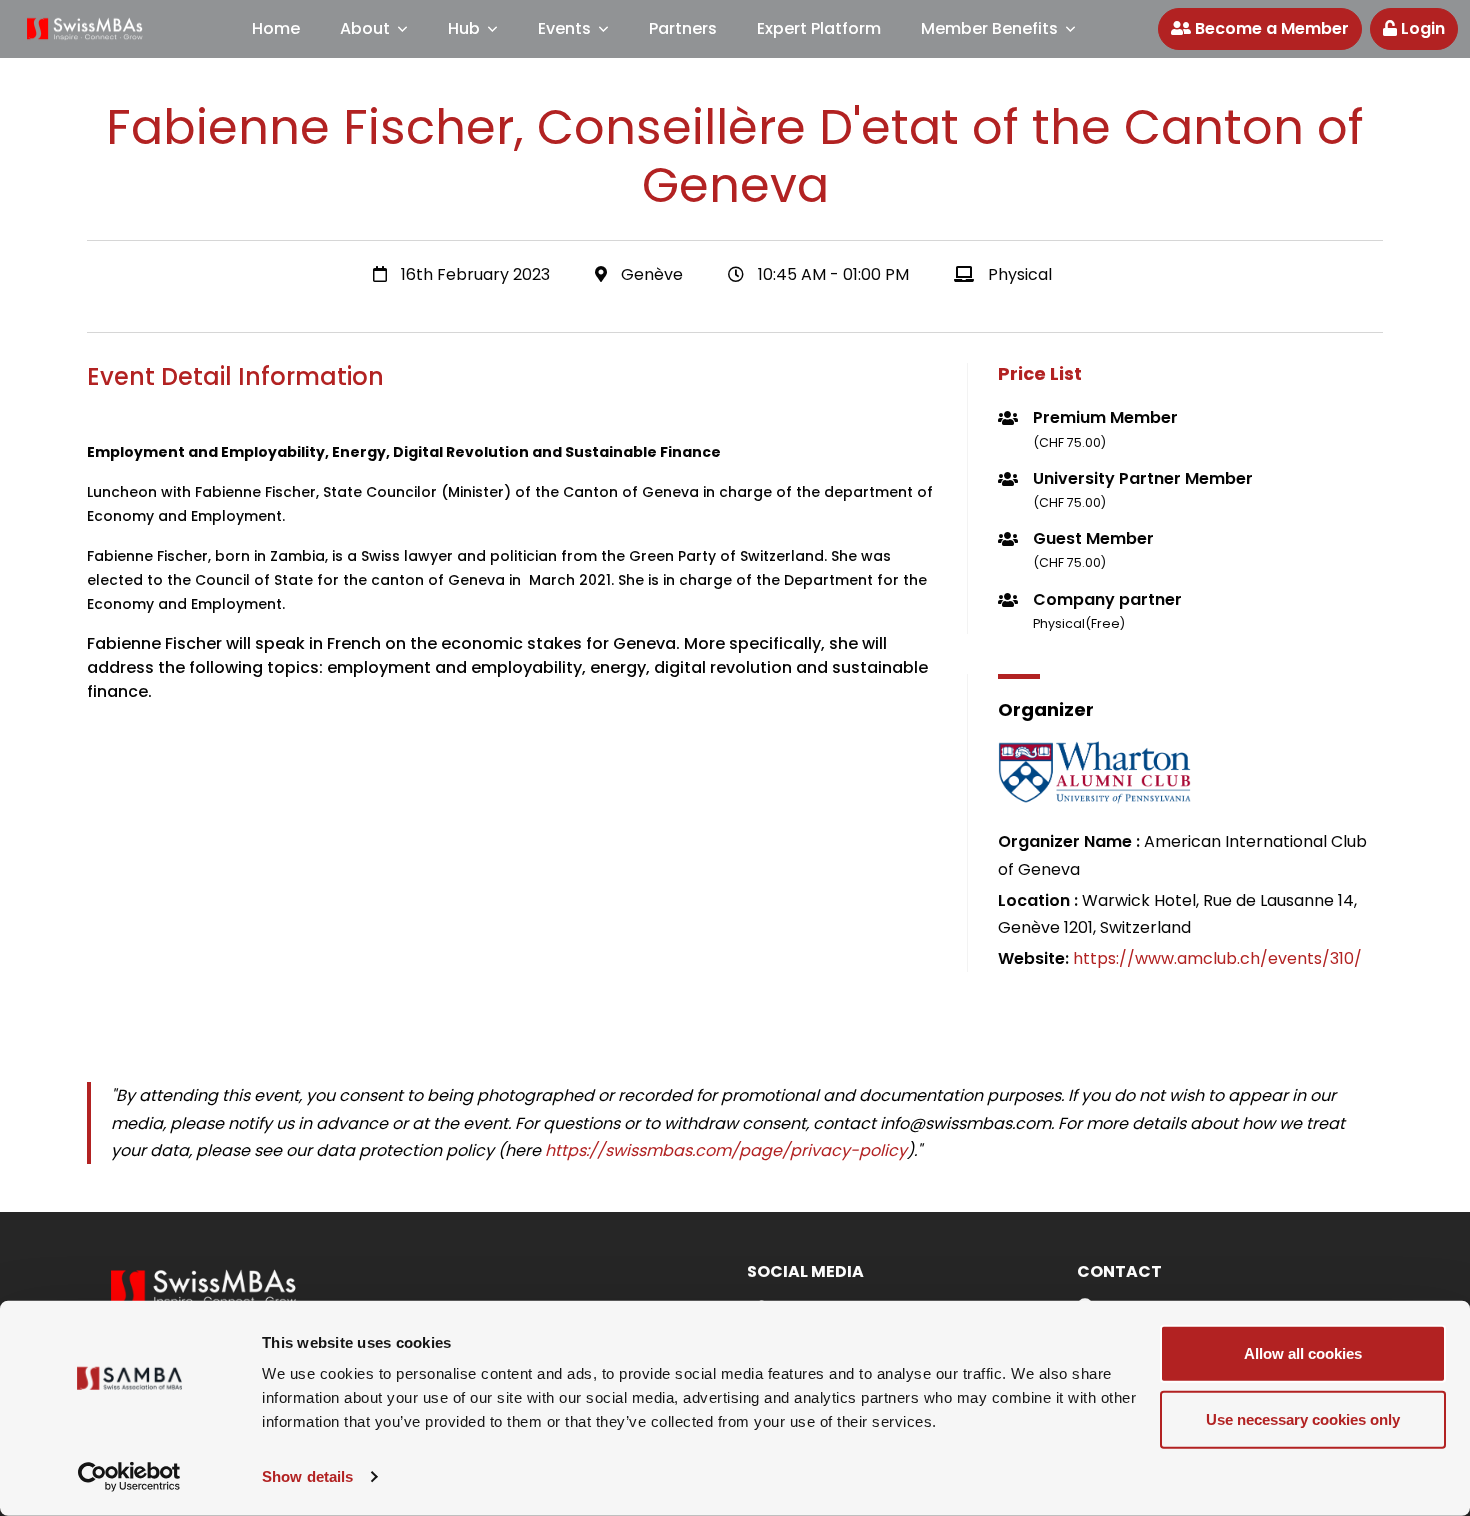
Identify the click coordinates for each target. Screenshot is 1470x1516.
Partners (683, 28)
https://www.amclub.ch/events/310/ (1217, 958)
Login (1421, 28)
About (365, 28)
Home (276, 28)
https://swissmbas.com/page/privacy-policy (726, 1150)
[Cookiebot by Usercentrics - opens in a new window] (129, 1477)
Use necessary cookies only (1303, 1418)
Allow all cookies (1303, 1353)
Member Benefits (989, 28)
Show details (307, 1476)
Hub (464, 28)
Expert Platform (819, 28)
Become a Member (1270, 28)
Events (564, 28)
